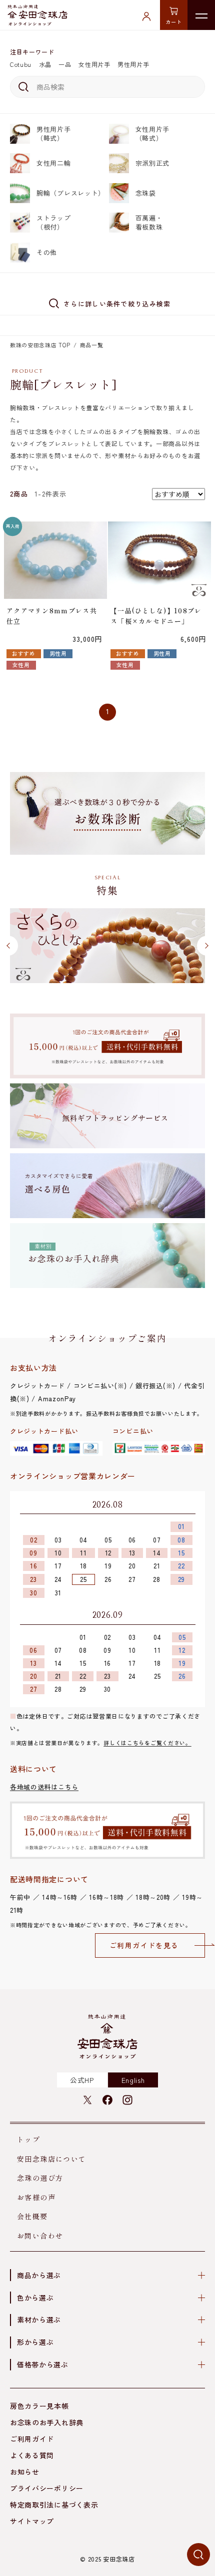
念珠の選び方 (40, 2178)
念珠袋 (146, 193)
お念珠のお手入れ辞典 (47, 2422)
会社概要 (32, 2216)
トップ (28, 2139)
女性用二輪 (54, 163)
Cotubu (21, 64)
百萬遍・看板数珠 (149, 222)
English (133, 2080)
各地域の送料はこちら (44, 1787)
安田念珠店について (52, 2159)
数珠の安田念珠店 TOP (40, 345)
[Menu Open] (201, 15)
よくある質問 (32, 2455)
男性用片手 (133, 64)
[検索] (22, 87)
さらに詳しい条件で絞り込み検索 (117, 304)
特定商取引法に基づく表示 (54, 2505)
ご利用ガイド (32, 2439)
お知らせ (25, 2472)
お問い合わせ (40, 2236)
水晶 (45, 64)
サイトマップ (32, 2521)
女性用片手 (94, 64)
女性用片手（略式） (153, 133)
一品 (65, 64)
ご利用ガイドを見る (144, 1945)
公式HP (82, 2080)
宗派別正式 (153, 163)
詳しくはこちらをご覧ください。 (147, 1743)
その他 (47, 252)
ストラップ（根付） (54, 222)
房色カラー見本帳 (39, 2406)
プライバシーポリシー (47, 2488)
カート (173, 22)
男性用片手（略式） (54, 133)
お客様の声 (36, 2197)
